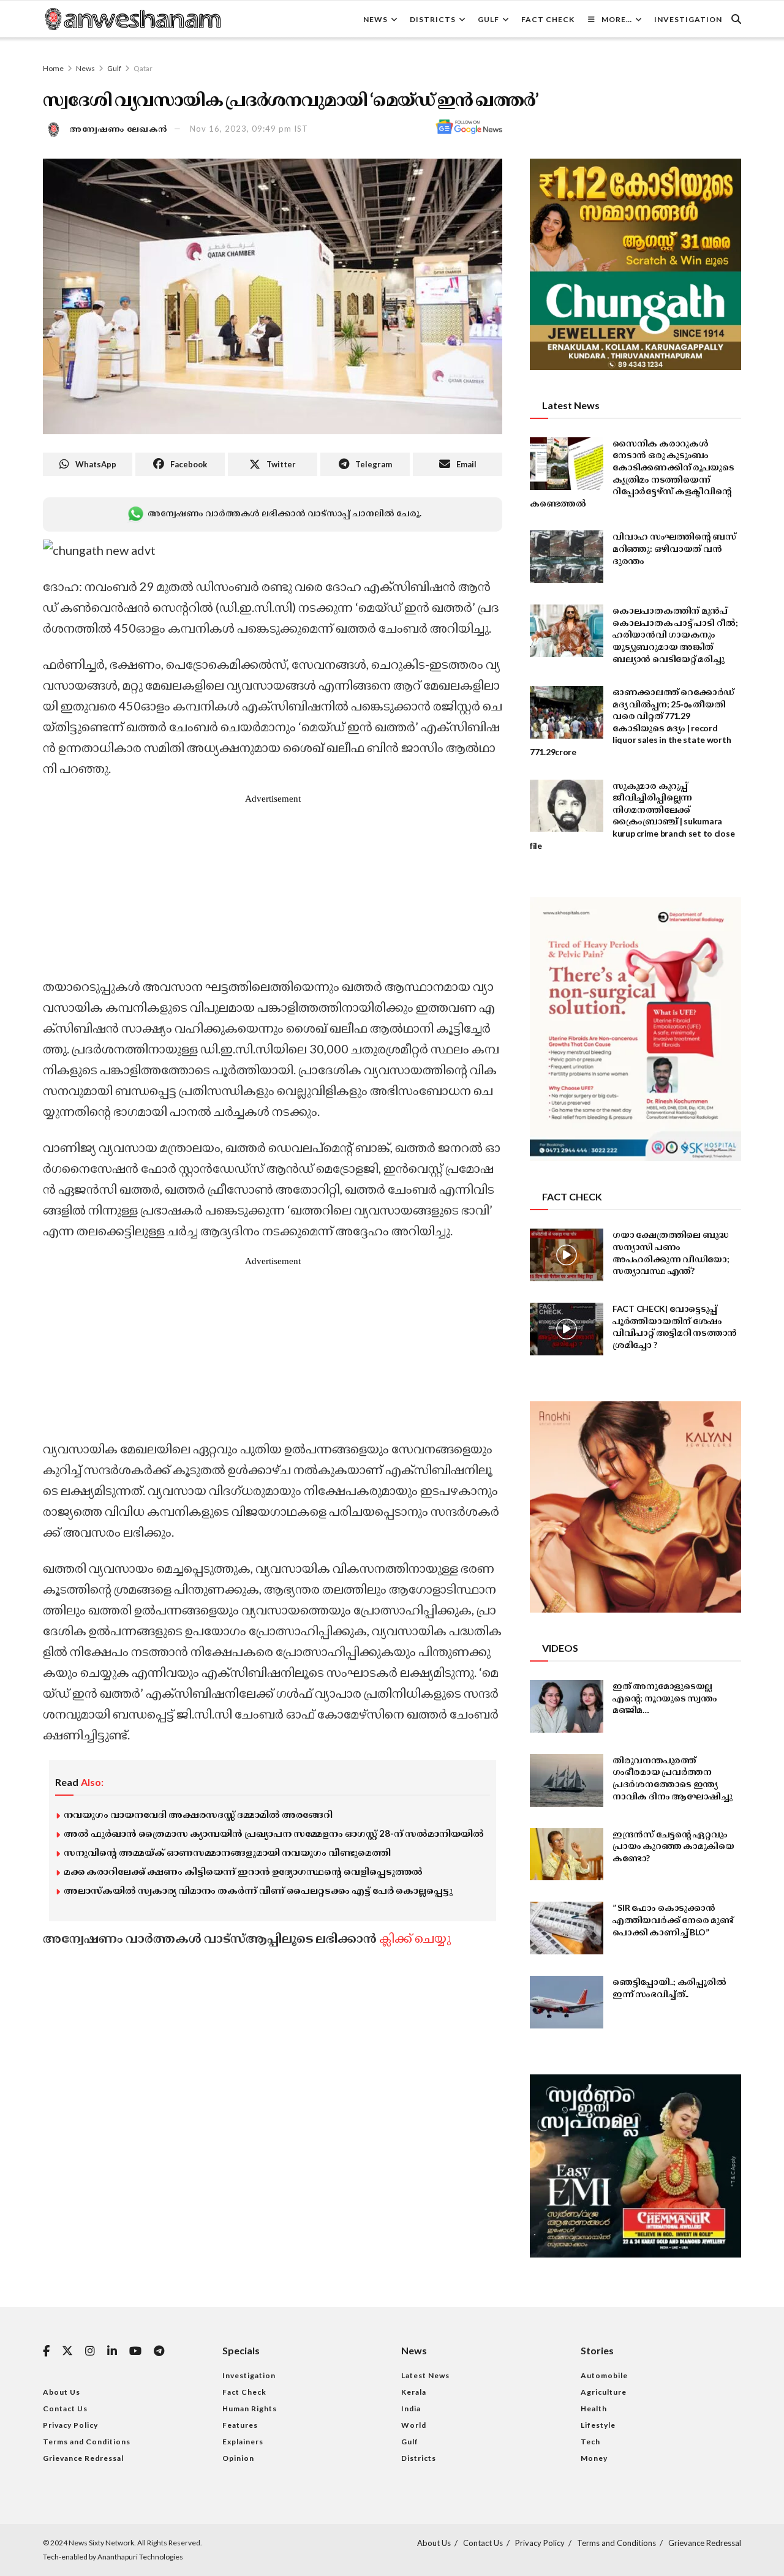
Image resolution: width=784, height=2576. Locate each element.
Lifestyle (598, 2425)
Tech (590, 2442)
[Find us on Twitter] (67, 2351)
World (414, 2425)
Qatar (143, 68)
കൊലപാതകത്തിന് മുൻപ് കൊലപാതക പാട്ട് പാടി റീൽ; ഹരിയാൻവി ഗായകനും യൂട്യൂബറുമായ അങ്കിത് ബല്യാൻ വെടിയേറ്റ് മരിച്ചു (675, 634)
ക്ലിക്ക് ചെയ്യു (415, 1938)
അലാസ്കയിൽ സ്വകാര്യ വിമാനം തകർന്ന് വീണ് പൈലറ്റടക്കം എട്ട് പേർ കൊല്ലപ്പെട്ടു (258, 1890)
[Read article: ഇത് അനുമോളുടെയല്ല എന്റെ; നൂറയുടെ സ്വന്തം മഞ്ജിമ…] (567, 1706)
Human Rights (250, 2408)
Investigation (688, 19)
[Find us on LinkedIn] (112, 2352)
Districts (433, 19)
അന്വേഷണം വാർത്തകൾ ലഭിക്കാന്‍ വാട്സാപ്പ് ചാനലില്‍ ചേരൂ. (284, 513)
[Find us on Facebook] (46, 2352)
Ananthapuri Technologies (140, 2557)
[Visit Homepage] (132, 19)
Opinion (238, 2458)
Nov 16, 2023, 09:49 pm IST (249, 129)
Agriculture (604, 2392)
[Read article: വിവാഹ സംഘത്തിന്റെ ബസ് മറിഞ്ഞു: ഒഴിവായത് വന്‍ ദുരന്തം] (567, 557)
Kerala (414, 2392)
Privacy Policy (70, 2425)
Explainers (243, 2442)
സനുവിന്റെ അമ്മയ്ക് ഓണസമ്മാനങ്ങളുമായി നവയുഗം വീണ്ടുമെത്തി (227, 1852)
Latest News (425, 2375)
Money (594, 2458)
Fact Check (548, 19)
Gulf (488, 19)
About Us (62, 2392)
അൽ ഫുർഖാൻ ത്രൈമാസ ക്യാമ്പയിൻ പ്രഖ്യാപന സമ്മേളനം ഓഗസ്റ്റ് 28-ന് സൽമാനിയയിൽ (274, 1833)
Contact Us (65, 2408)
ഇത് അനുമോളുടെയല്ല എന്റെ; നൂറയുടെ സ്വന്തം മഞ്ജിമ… (665, 1698)
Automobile (604, 2375)
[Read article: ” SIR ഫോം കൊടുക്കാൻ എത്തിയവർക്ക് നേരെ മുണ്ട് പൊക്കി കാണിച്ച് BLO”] (567, 1928)
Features (240, 2425)
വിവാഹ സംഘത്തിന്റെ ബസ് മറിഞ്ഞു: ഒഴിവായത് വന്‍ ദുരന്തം (674, 548)
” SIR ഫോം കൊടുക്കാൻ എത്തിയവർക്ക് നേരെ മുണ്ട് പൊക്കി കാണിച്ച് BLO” (673, 1919)
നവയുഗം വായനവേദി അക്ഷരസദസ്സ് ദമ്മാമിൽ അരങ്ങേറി (198, 1814)
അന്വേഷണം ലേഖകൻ (119, 129)
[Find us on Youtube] (135, 2352)
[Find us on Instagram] (90, 2352)
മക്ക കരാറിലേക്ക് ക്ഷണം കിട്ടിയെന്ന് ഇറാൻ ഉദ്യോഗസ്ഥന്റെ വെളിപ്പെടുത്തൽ (243, 1871)
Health (594, 2408)
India (411, 2408)
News (375, 19)
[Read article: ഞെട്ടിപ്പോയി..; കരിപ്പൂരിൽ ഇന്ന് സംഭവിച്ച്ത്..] (567, 2002)
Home (53, 68)
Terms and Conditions (87, 2442)
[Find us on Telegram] (159, 2352)
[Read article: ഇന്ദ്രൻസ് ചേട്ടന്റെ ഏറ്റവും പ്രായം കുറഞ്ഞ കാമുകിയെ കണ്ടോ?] (567, 1855)
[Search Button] (736, 19)
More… (617, 19)
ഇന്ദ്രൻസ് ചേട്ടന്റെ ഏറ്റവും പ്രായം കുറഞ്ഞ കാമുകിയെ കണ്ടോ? (673, 1846)
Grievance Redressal (83, 2458)
